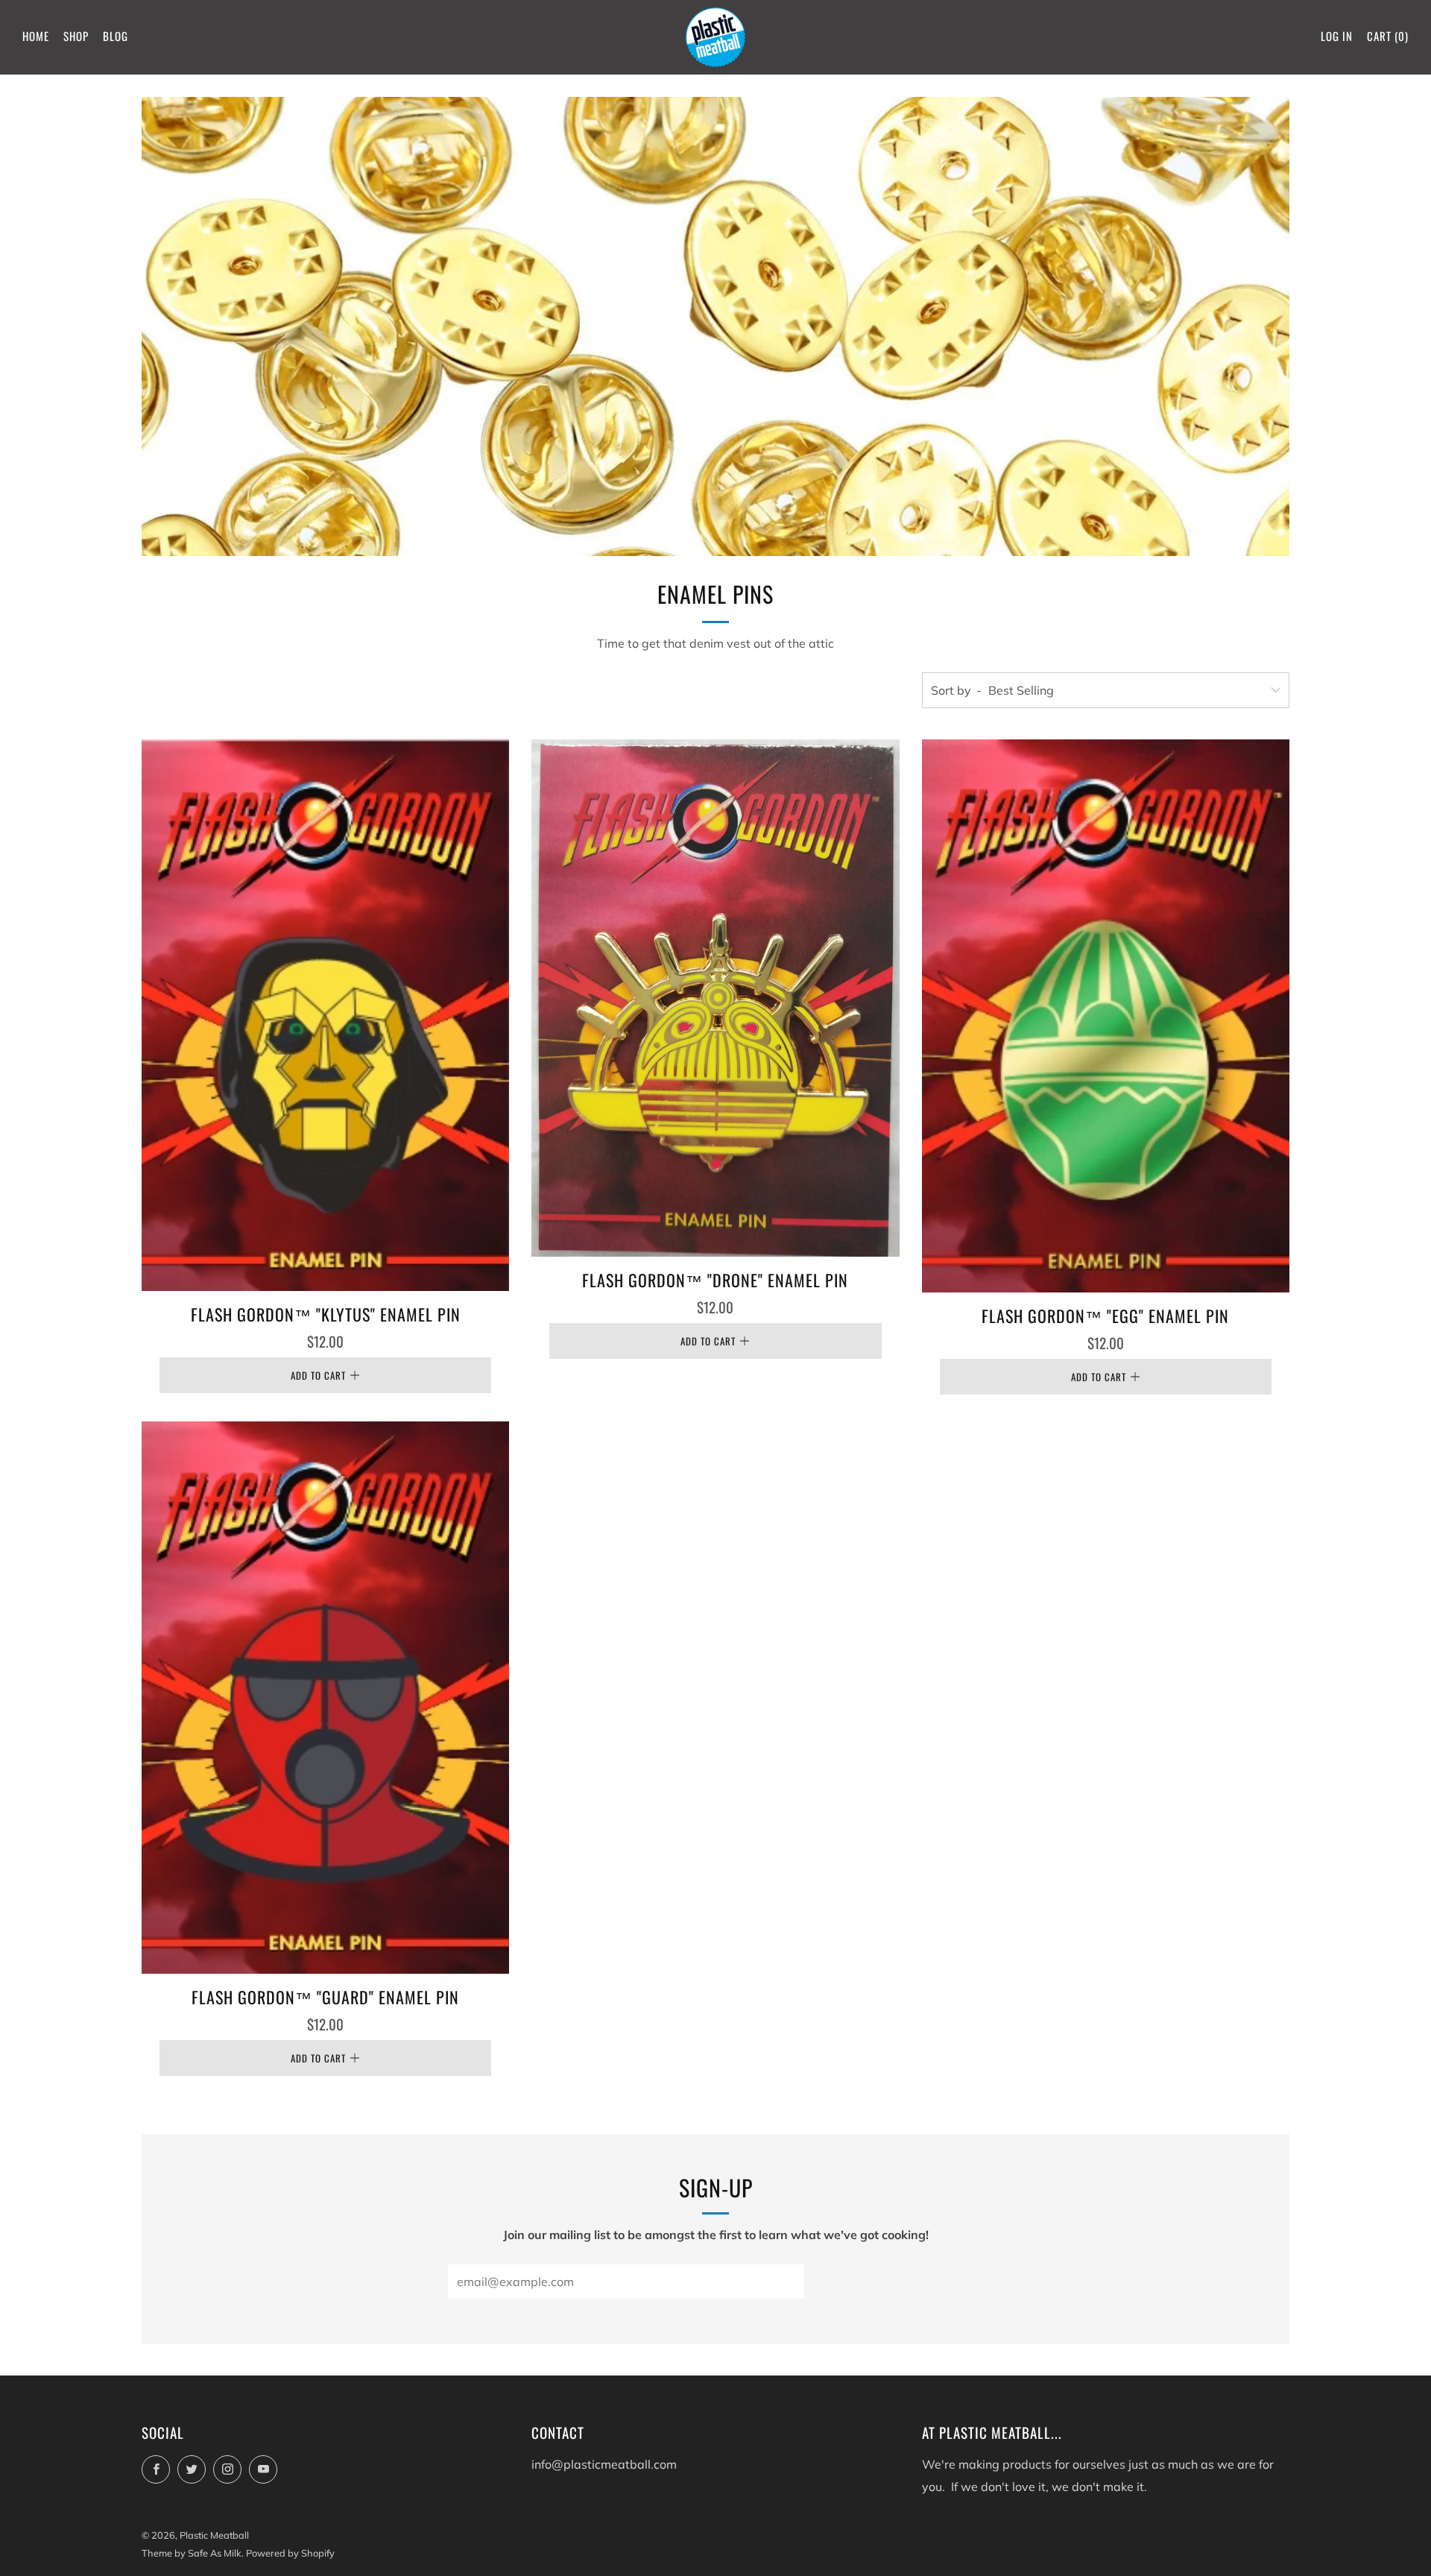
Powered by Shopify (290, 2553)
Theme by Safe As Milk (192, 2553)
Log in (1337, 36)
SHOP (76, 36)
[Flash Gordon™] (325, 1015)
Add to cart (318, 1375)
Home (36, 36)
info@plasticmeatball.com (604, 2464)
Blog (116, 36)
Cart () (1388, 36)
